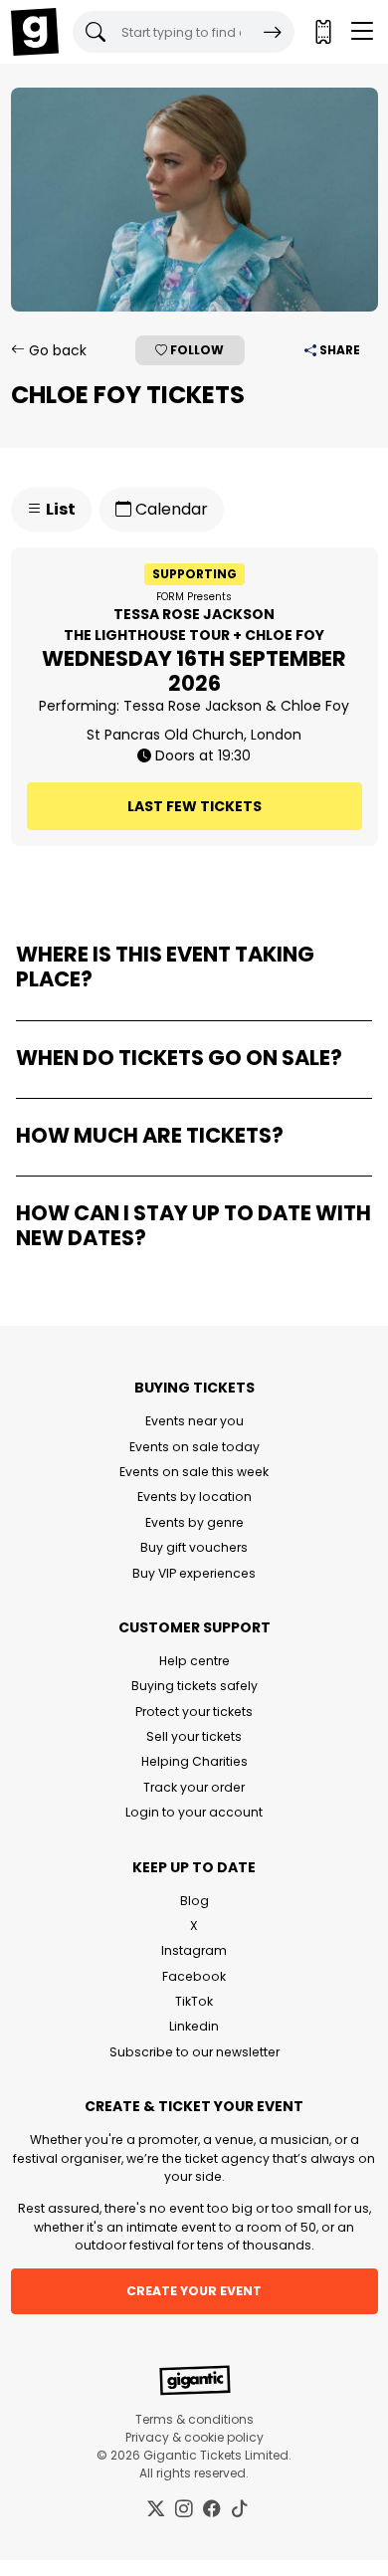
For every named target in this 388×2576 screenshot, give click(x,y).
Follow (195, 350)
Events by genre (194, 1522)
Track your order (194, 1787)
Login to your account (194, 1812)
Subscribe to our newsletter (194, 2052)
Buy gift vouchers (194, 1547)
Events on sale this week (194, 1472)
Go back (56, 350)
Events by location (194, 1497)
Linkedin (194, 2026)
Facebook (194, 1976)
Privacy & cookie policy (194, 2437)
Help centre (194, 1661)
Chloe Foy (315, 706)
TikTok (194, 2001)
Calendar (170, 509)
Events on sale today (194, 1447)
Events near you (194, 1421)
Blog (194, 1901)
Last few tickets (194, 806)
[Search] (273, 32)
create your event (194, 2291)
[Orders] (322, 32)
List (59, 509)
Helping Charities (194, 1761)
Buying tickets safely (194, 1686)
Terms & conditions (194, 2419)
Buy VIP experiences (194, 1573)
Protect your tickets (194, 1712)
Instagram (194, 1950)
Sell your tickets (194, 1736)
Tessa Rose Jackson (193, 706)
